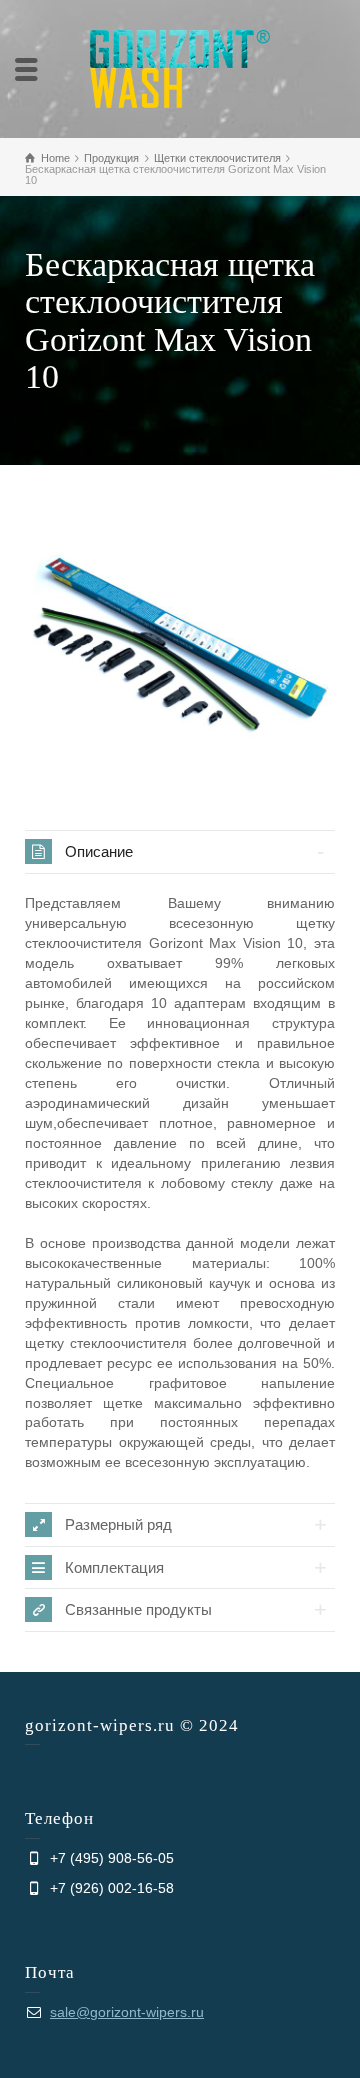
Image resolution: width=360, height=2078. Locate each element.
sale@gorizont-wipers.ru (127, 2012)
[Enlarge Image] (180, 645)
